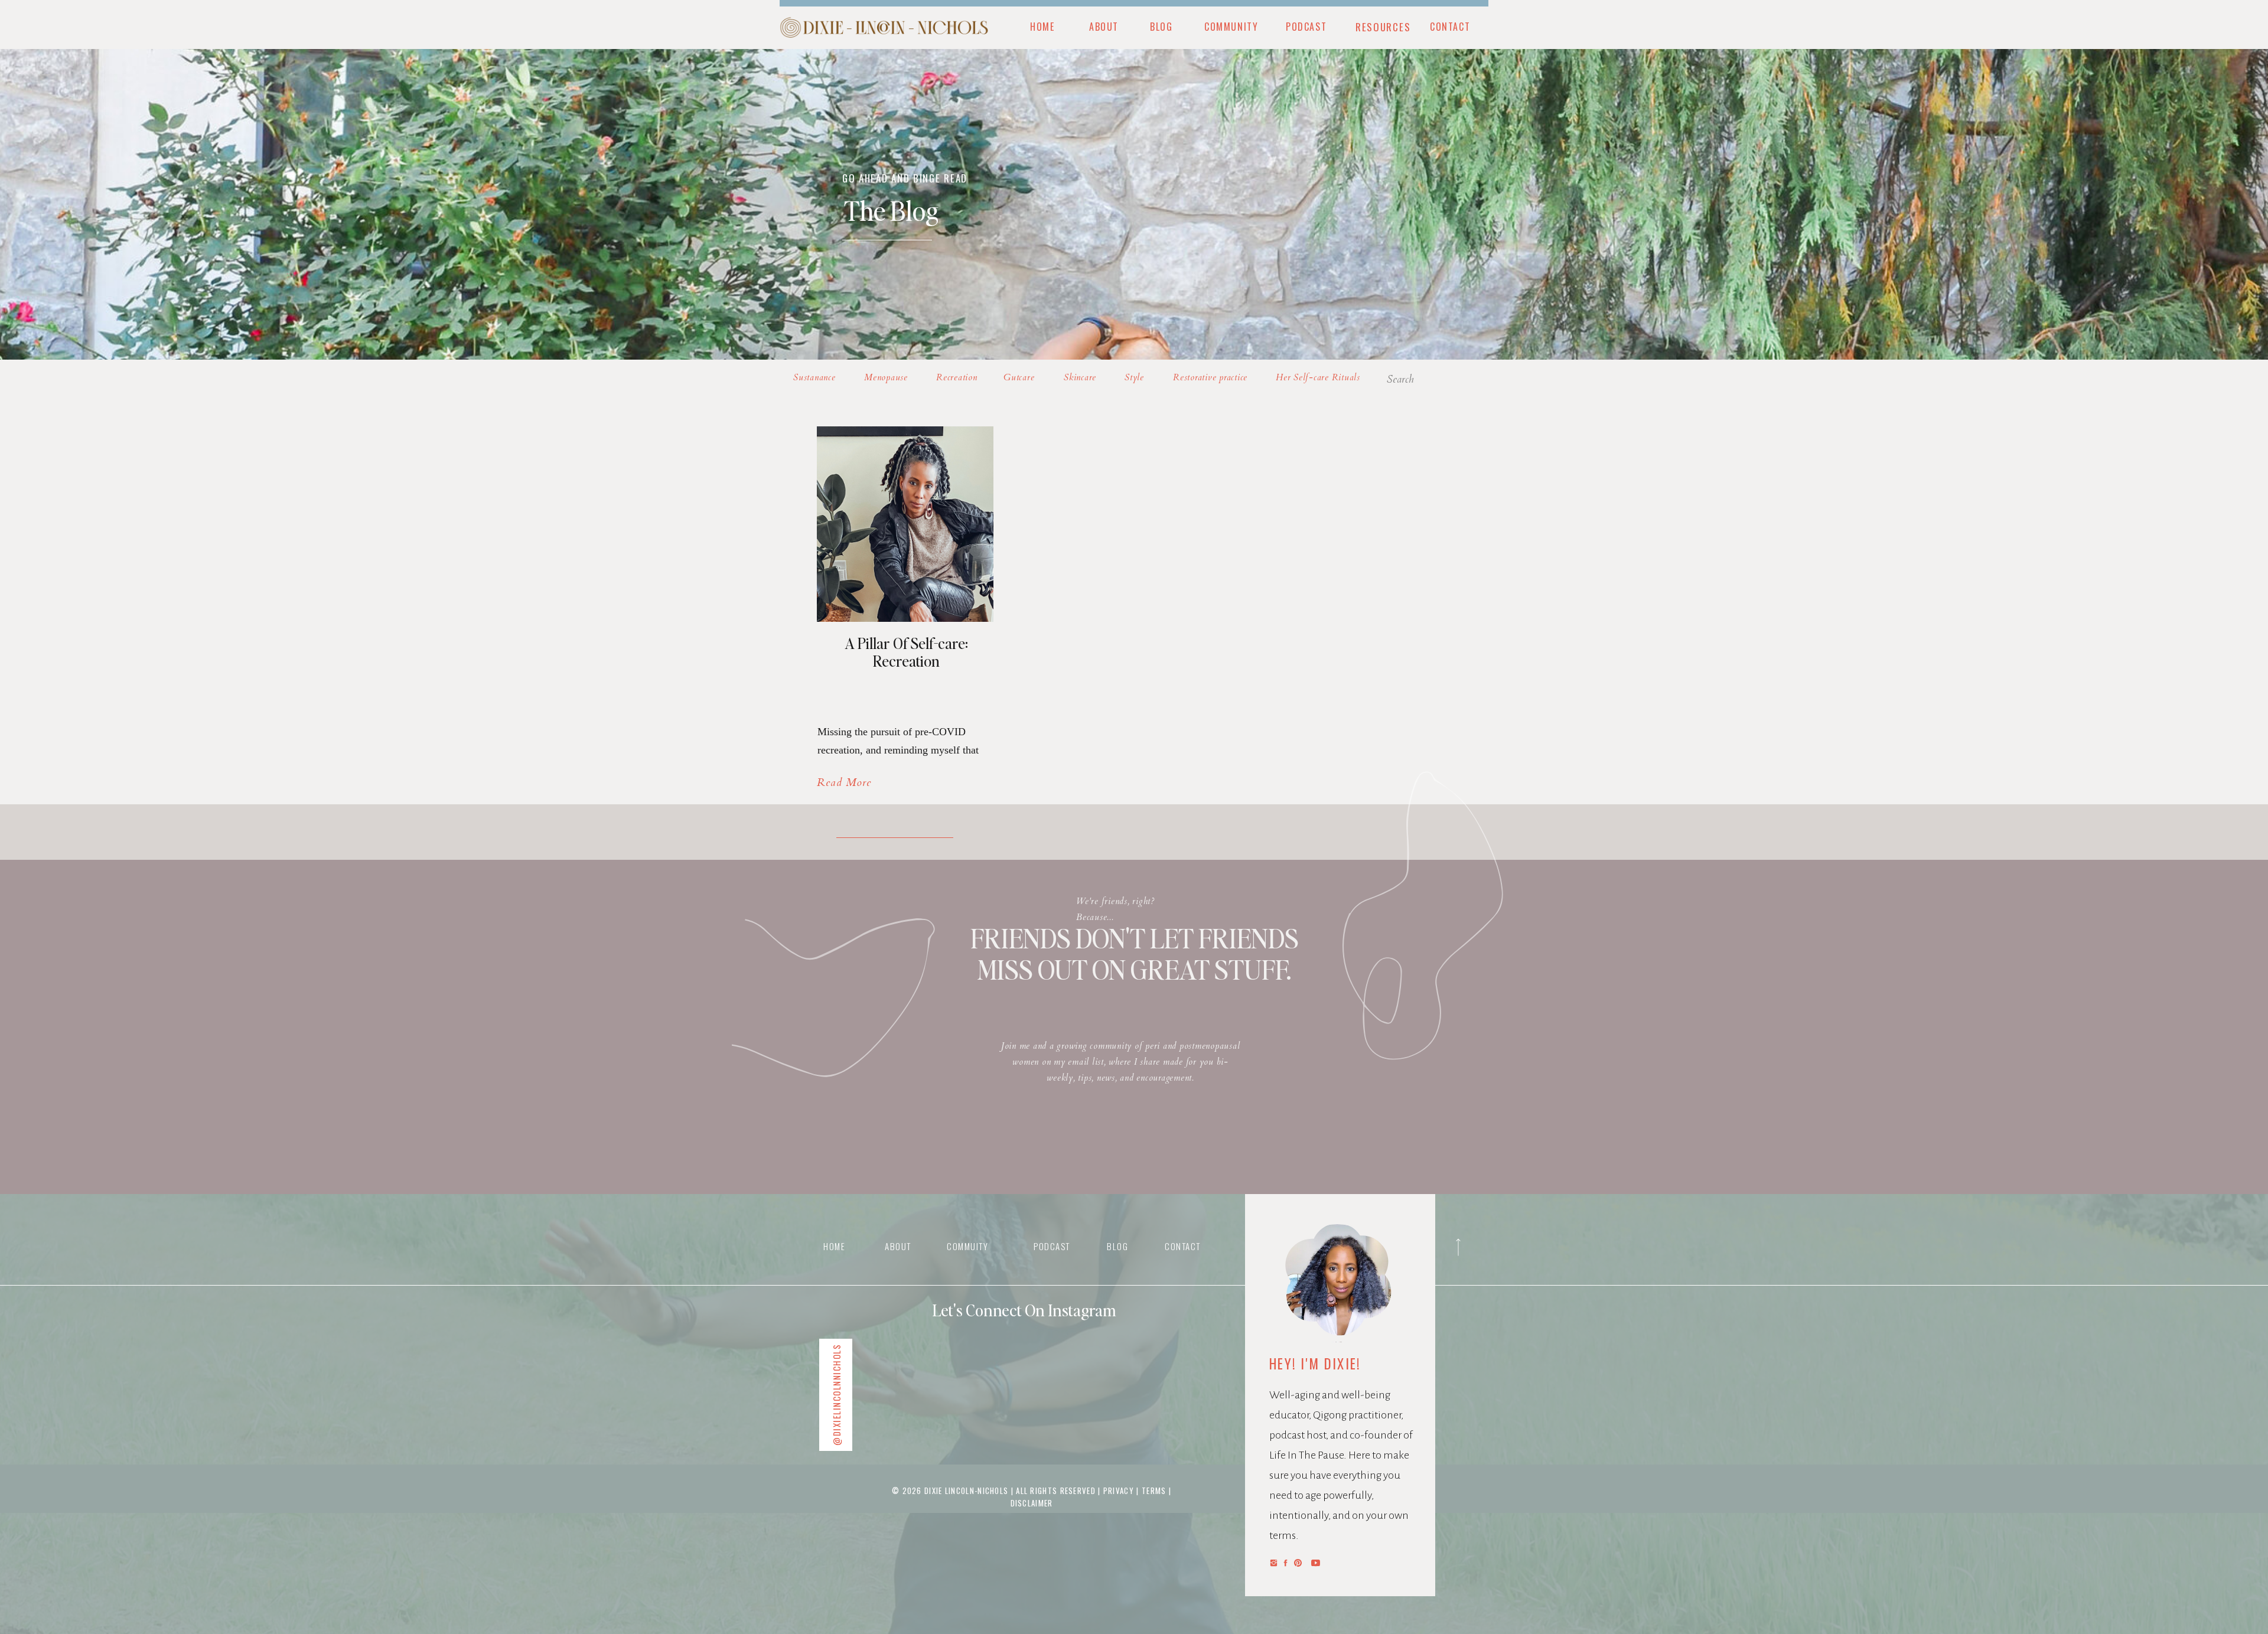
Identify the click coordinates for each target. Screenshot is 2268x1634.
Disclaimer (1032, 1503)
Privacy (1120, 1491)
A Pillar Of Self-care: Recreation (906, 652)
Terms (1154, 1491)
